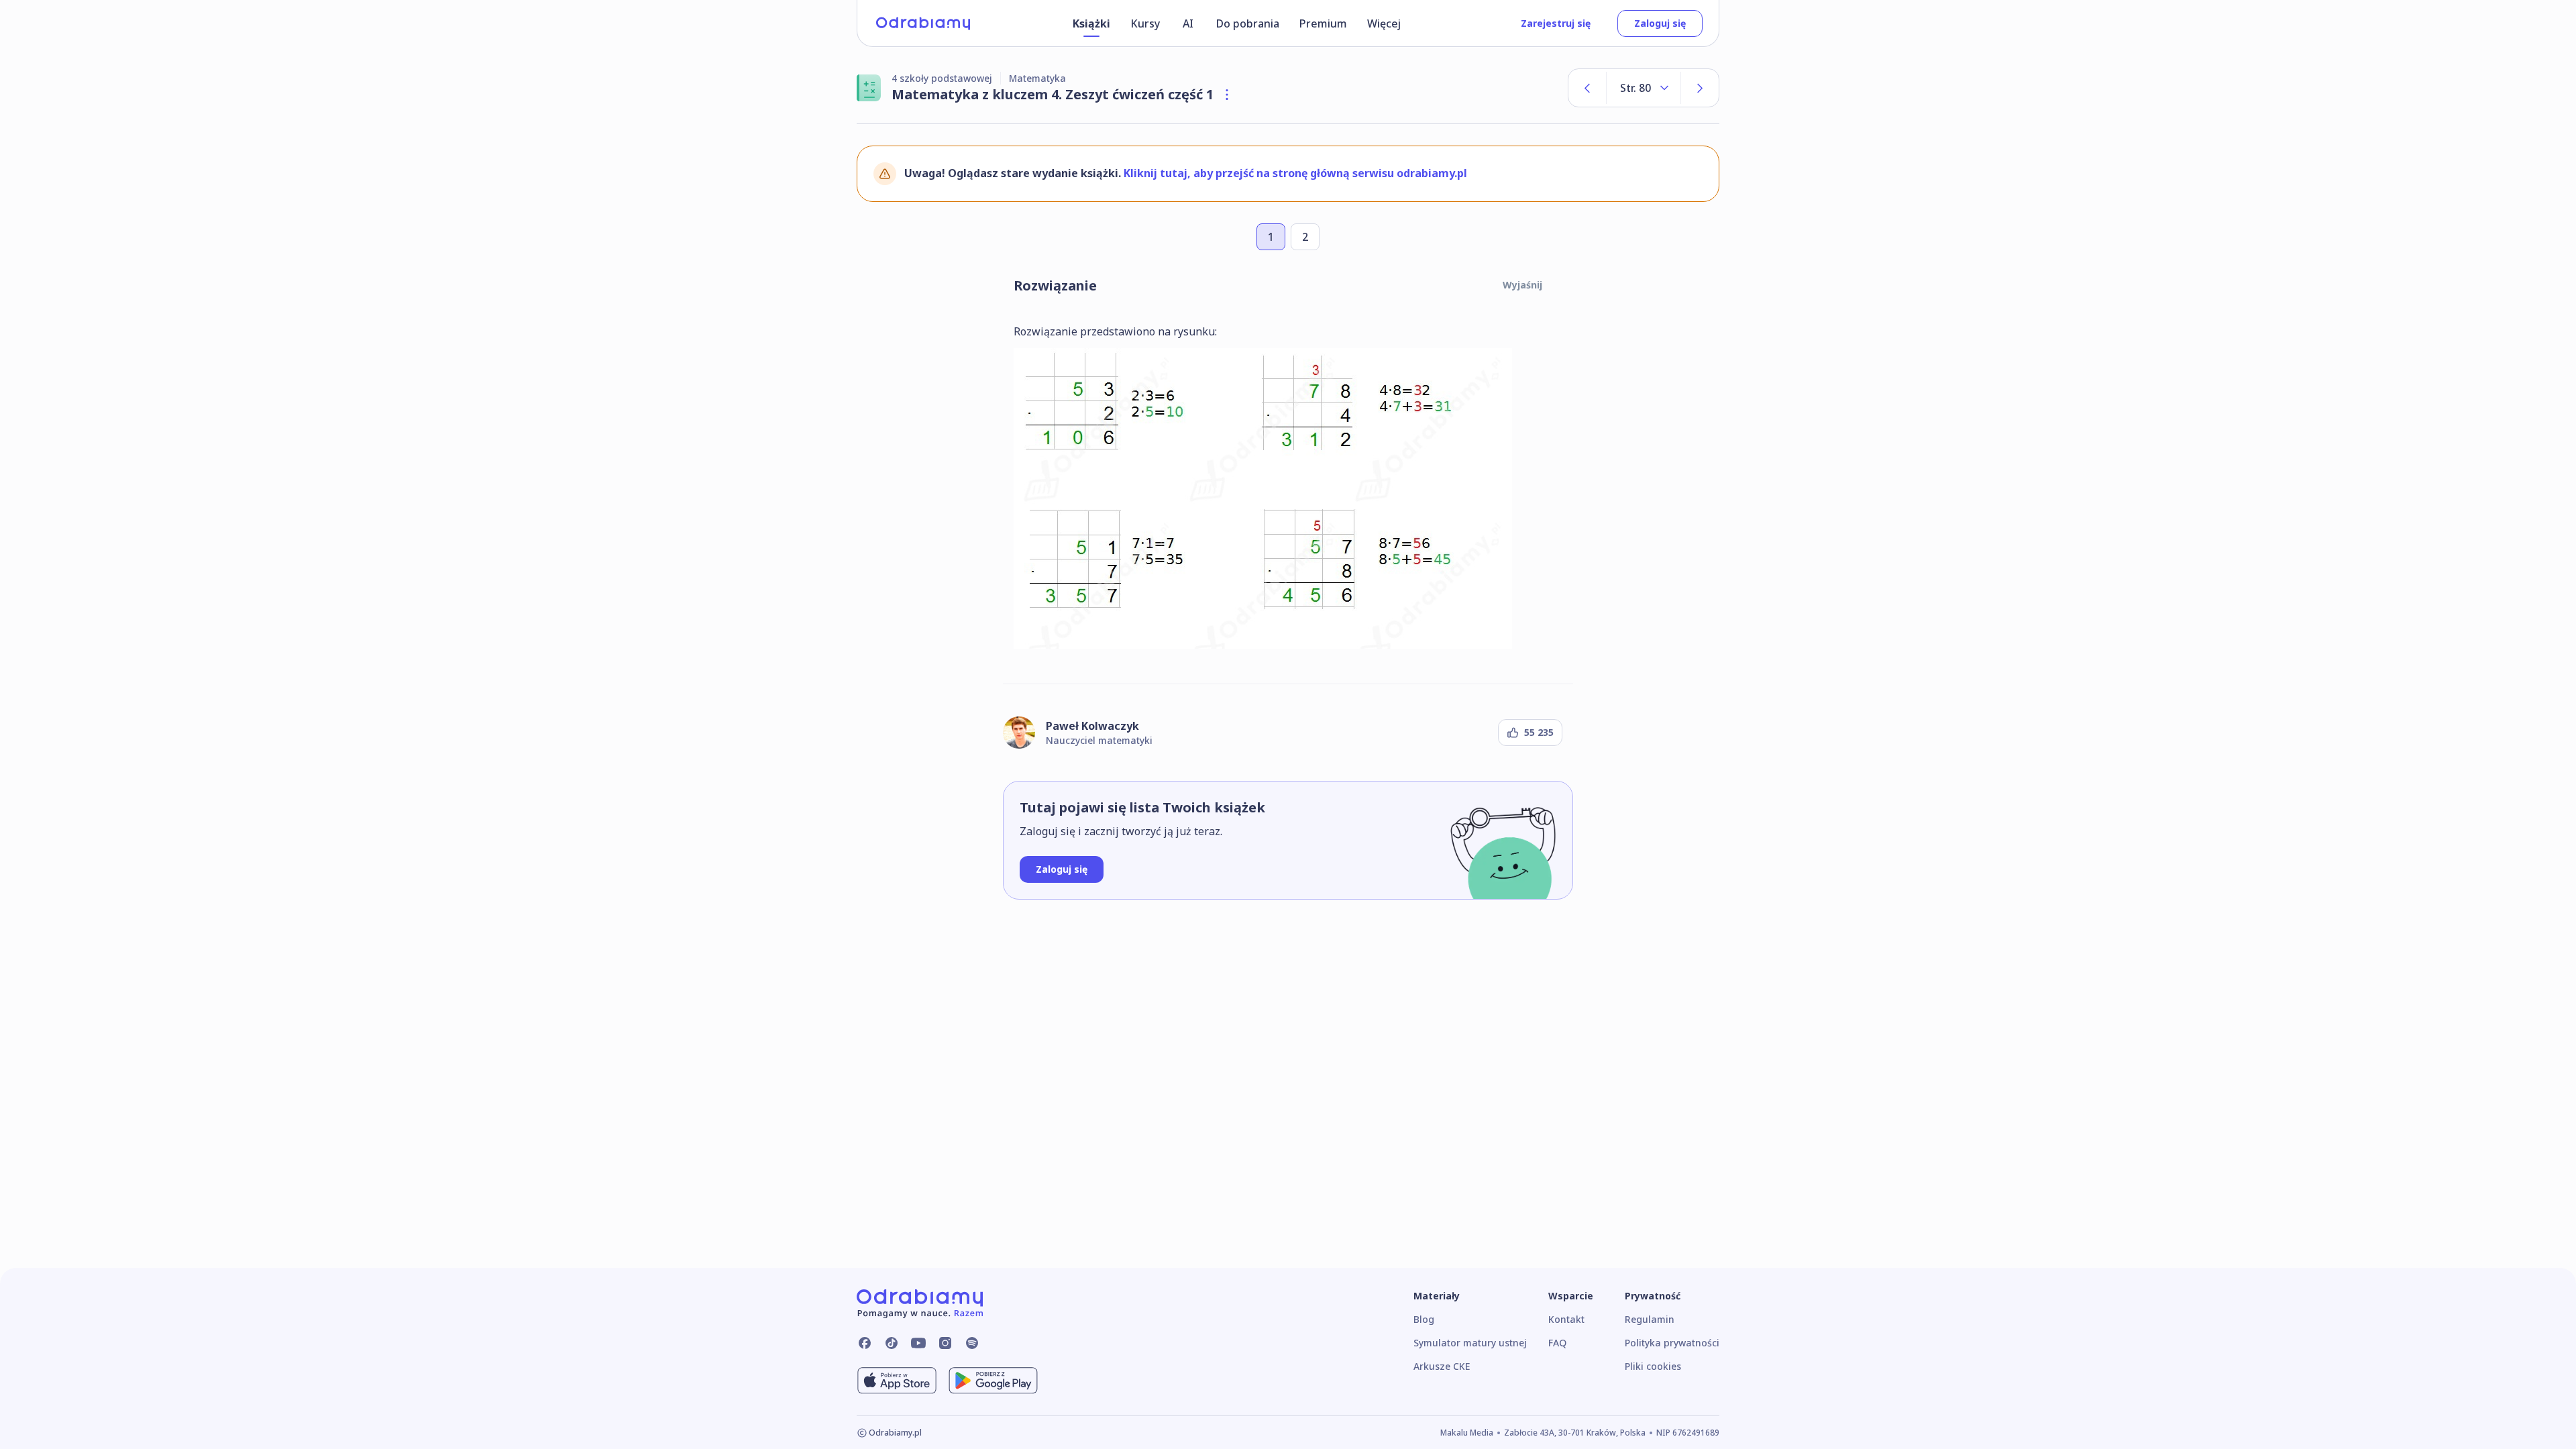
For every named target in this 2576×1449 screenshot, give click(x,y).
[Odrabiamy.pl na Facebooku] (865, 1343)
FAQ (1557, 1343)
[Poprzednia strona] (1587, 88)
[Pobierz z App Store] (897, 1381)
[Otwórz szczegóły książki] (1227, 95)
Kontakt (1566, 1319)
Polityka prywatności (1672, 1343)
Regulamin (1650, 1319)
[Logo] (923, 23)
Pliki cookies (1653, 1366)
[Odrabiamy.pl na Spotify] (972, 1343)
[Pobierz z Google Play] (993, 1381)
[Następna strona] (1700, 88)
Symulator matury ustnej (1470, 1343)
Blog (1424, 1319)
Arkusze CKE (1442, 1366)
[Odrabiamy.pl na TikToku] (892, 1343)
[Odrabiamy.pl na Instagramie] (945, 1343)
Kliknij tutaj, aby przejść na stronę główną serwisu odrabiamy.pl (1295, 173)
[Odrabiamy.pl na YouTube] (918, 1343)
